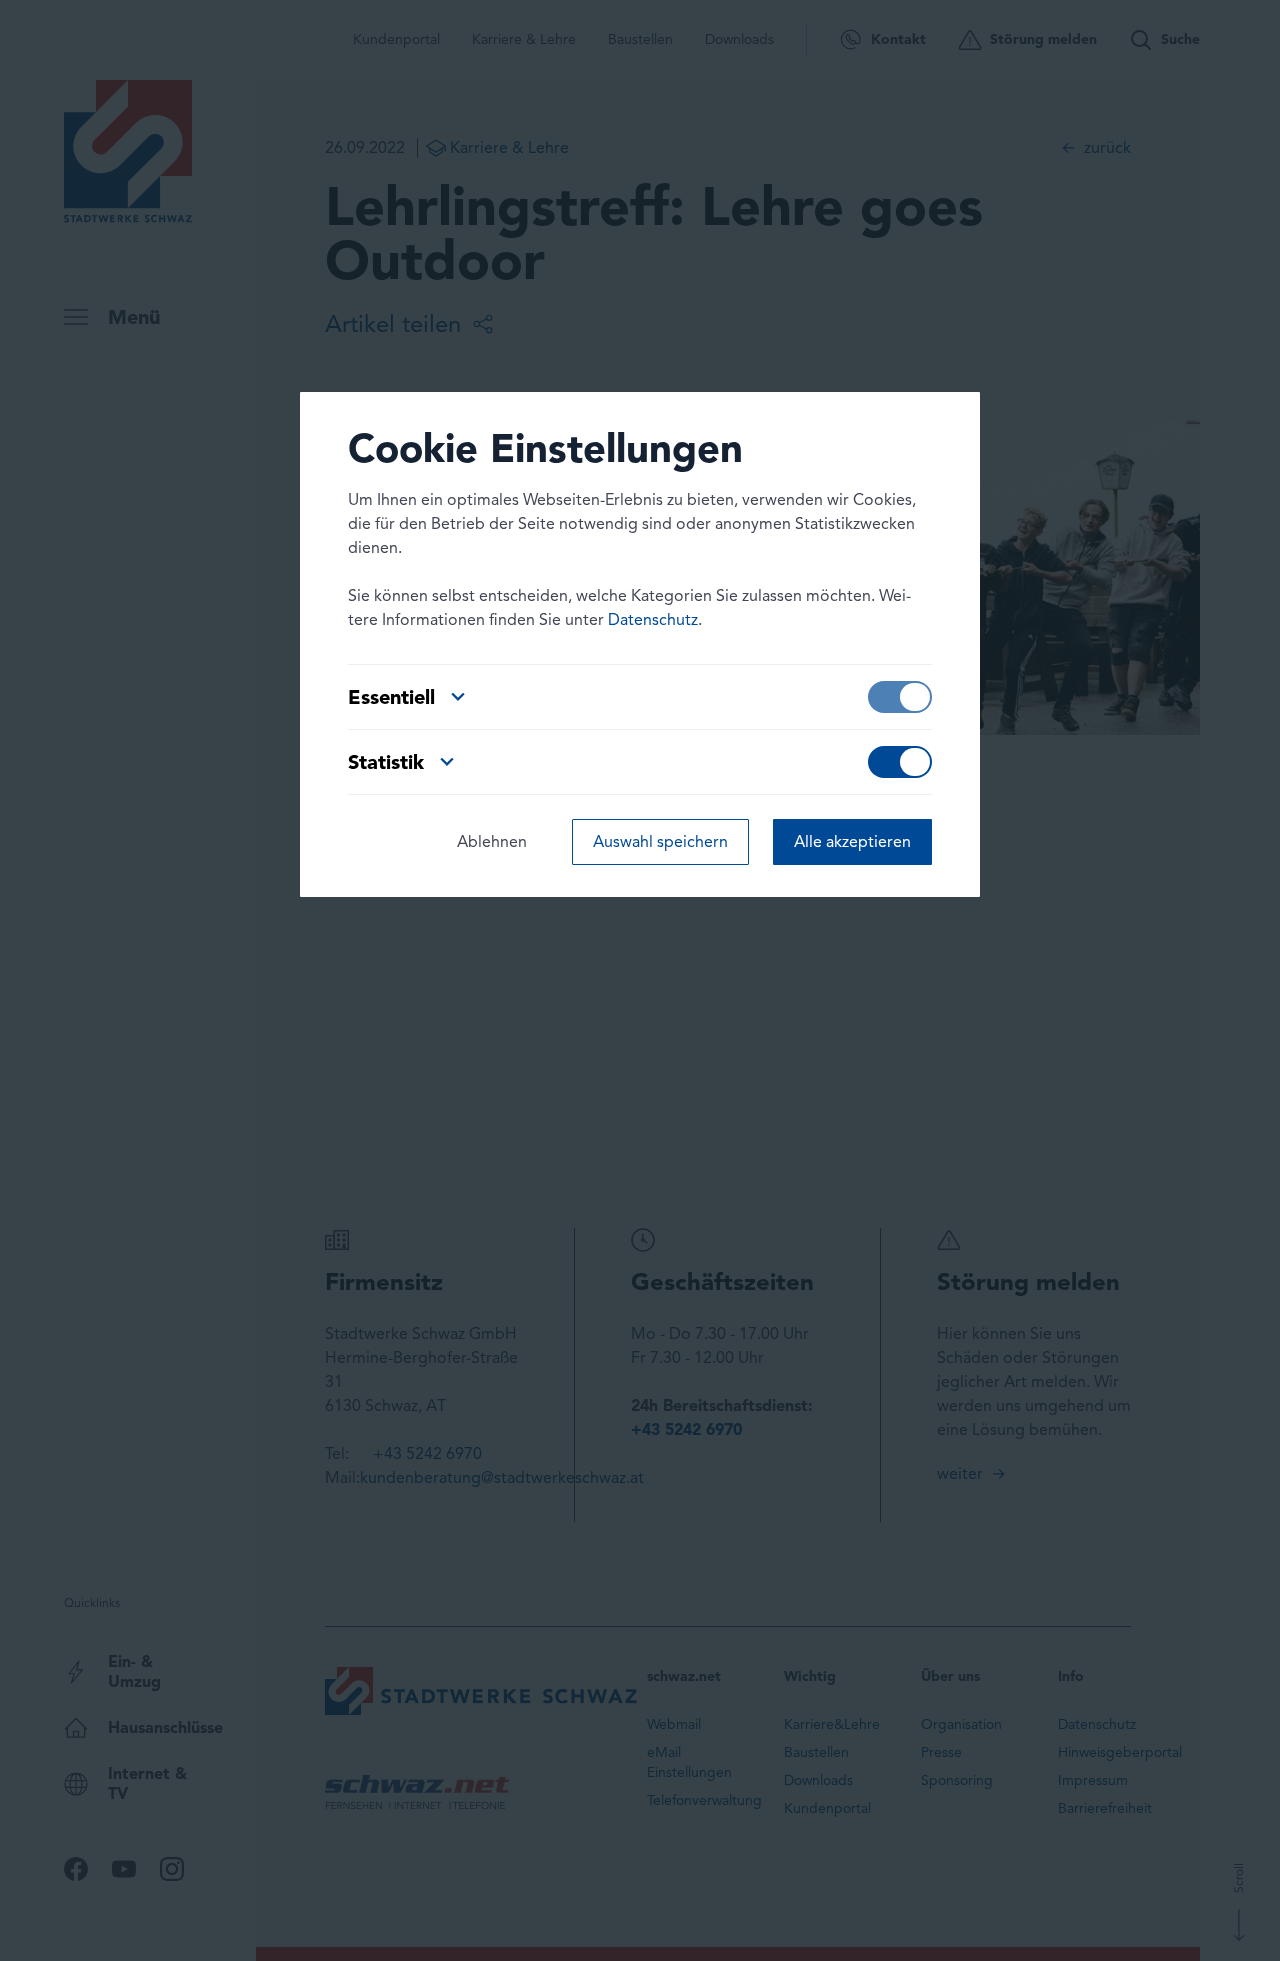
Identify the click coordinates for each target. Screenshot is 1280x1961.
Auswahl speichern (660, 841)
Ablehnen (492, 841)
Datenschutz (653, 619)
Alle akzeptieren (852, 841)
